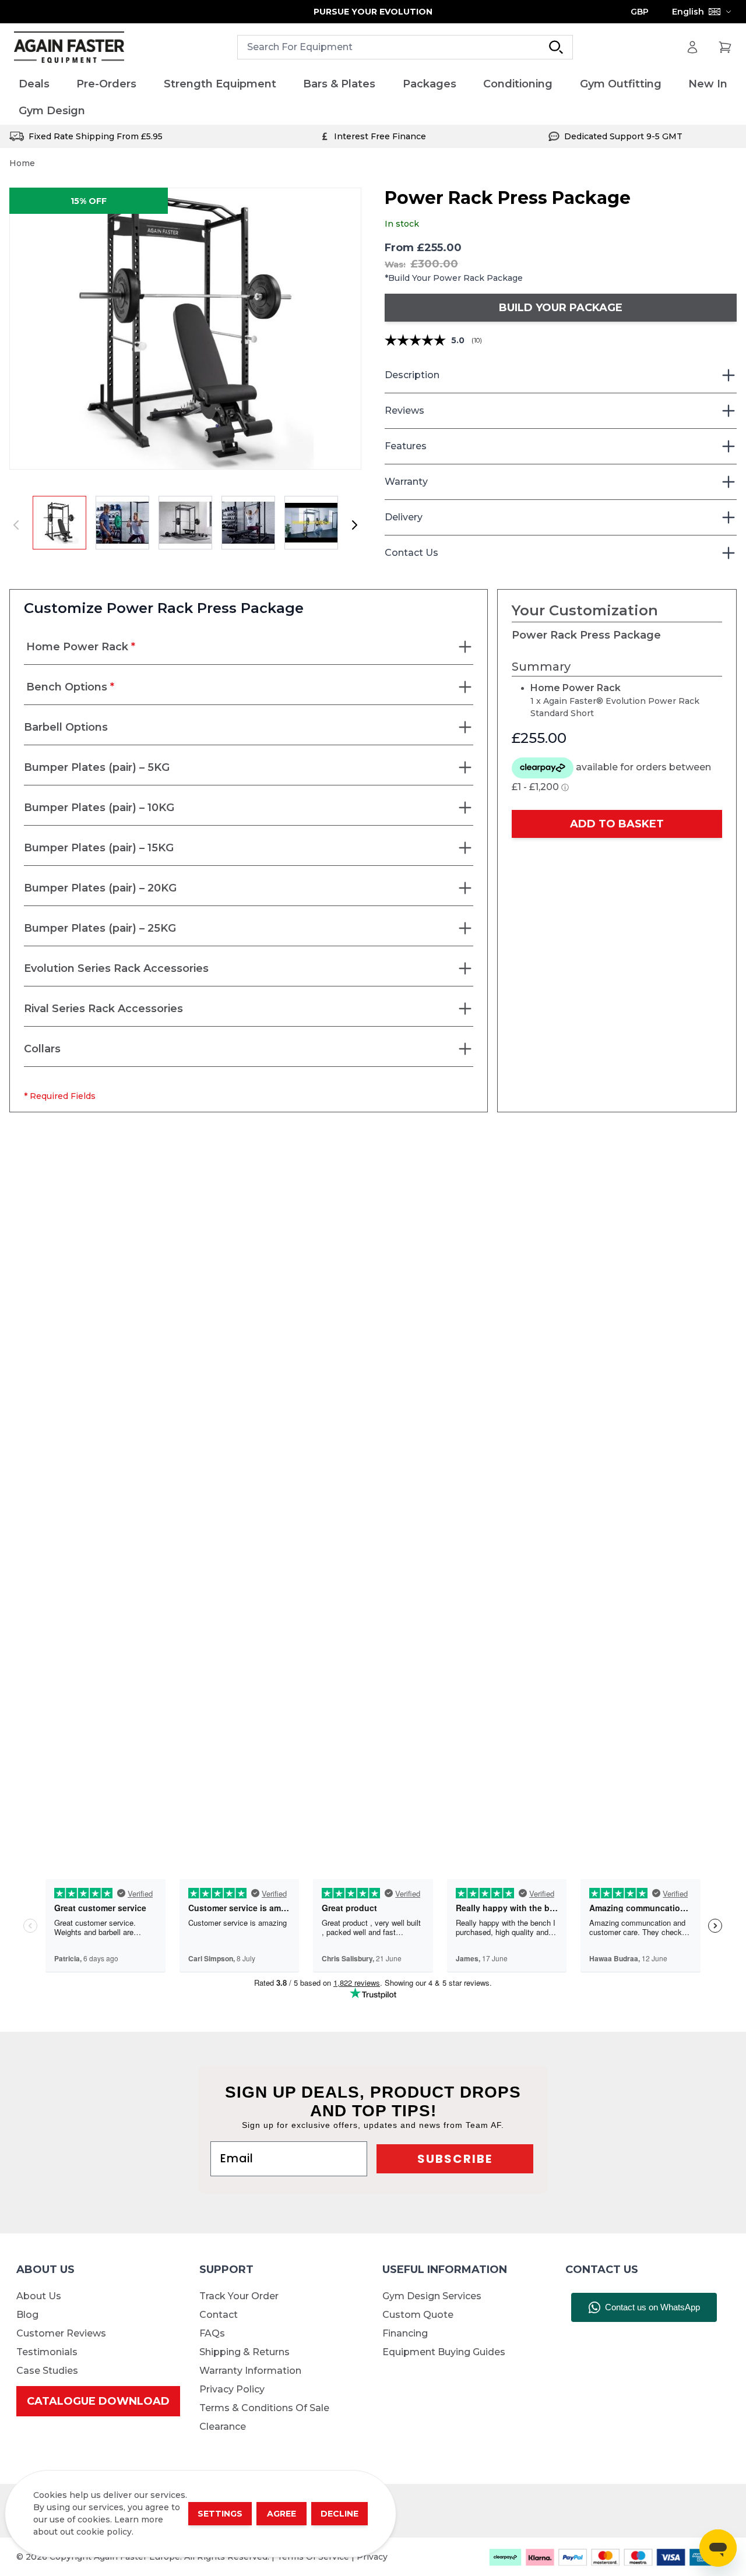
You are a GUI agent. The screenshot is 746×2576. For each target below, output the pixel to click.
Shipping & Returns (244, 2352)
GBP (640, 12)
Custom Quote (418, 2315)
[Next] (354, 525)
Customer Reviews (61, 2333)
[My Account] (692, 47)
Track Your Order (239, 2296)
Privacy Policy (232, 2389)
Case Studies (47, 2371)
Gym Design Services (432, 2296)
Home (22, 163)
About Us (39, 2296)
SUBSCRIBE (455, 2159)
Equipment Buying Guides (444, 2352)
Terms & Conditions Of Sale (264, 2408)
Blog (27, 2315)
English (688, 12)
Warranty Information (250, 2371)
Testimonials (47, 2352)
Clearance (223, 2427)
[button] (185, 329)
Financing (405, 2333)
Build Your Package (561, 308)
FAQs (212, 2333)
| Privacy (370, 2557)
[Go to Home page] (69, 47)
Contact (219, 2315)
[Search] (556, 47)
